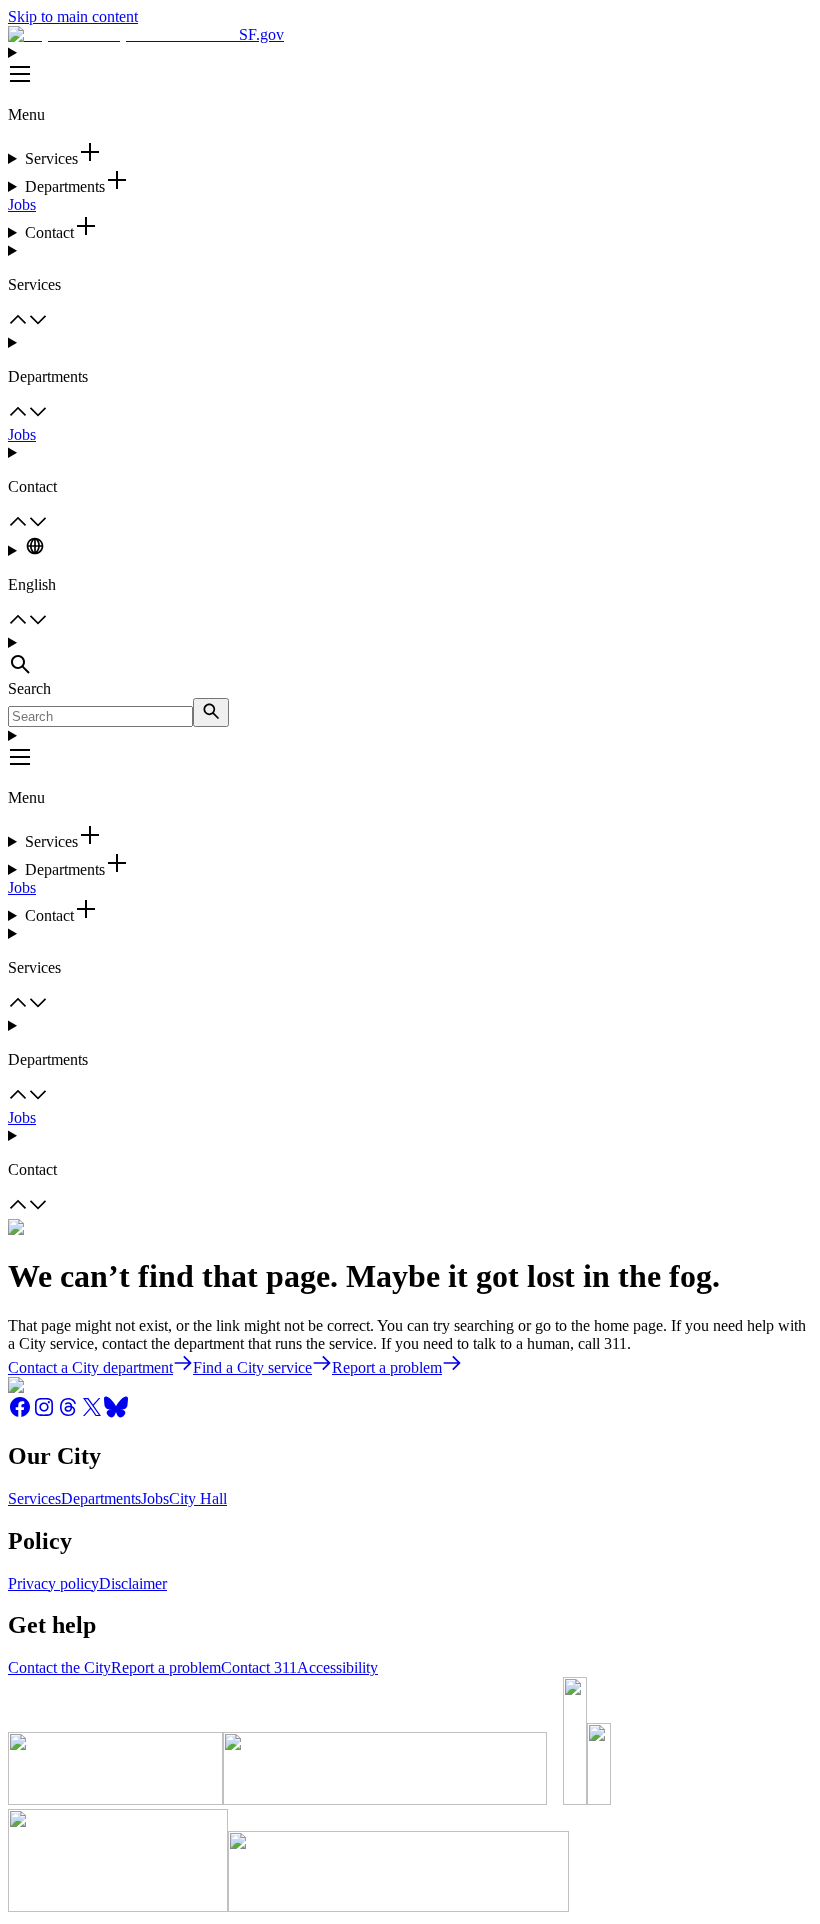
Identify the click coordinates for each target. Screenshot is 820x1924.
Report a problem (166, 1667)
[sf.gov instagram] (44, 1413)
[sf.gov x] (92, 1413)
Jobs (22, 204)
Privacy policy (53, 1583)
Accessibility (337, 1667)
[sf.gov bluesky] (116, 1413)
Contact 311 (259, 1667)
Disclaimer (133, 1583)
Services (34, 1498)
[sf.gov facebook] (20, 1413)
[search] (211, 712)
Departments (101, 1498)
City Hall (198, 1498)
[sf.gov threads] (68, 1413)
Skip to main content (73, 16)
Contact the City (59, 1667)
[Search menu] (410, 657)
